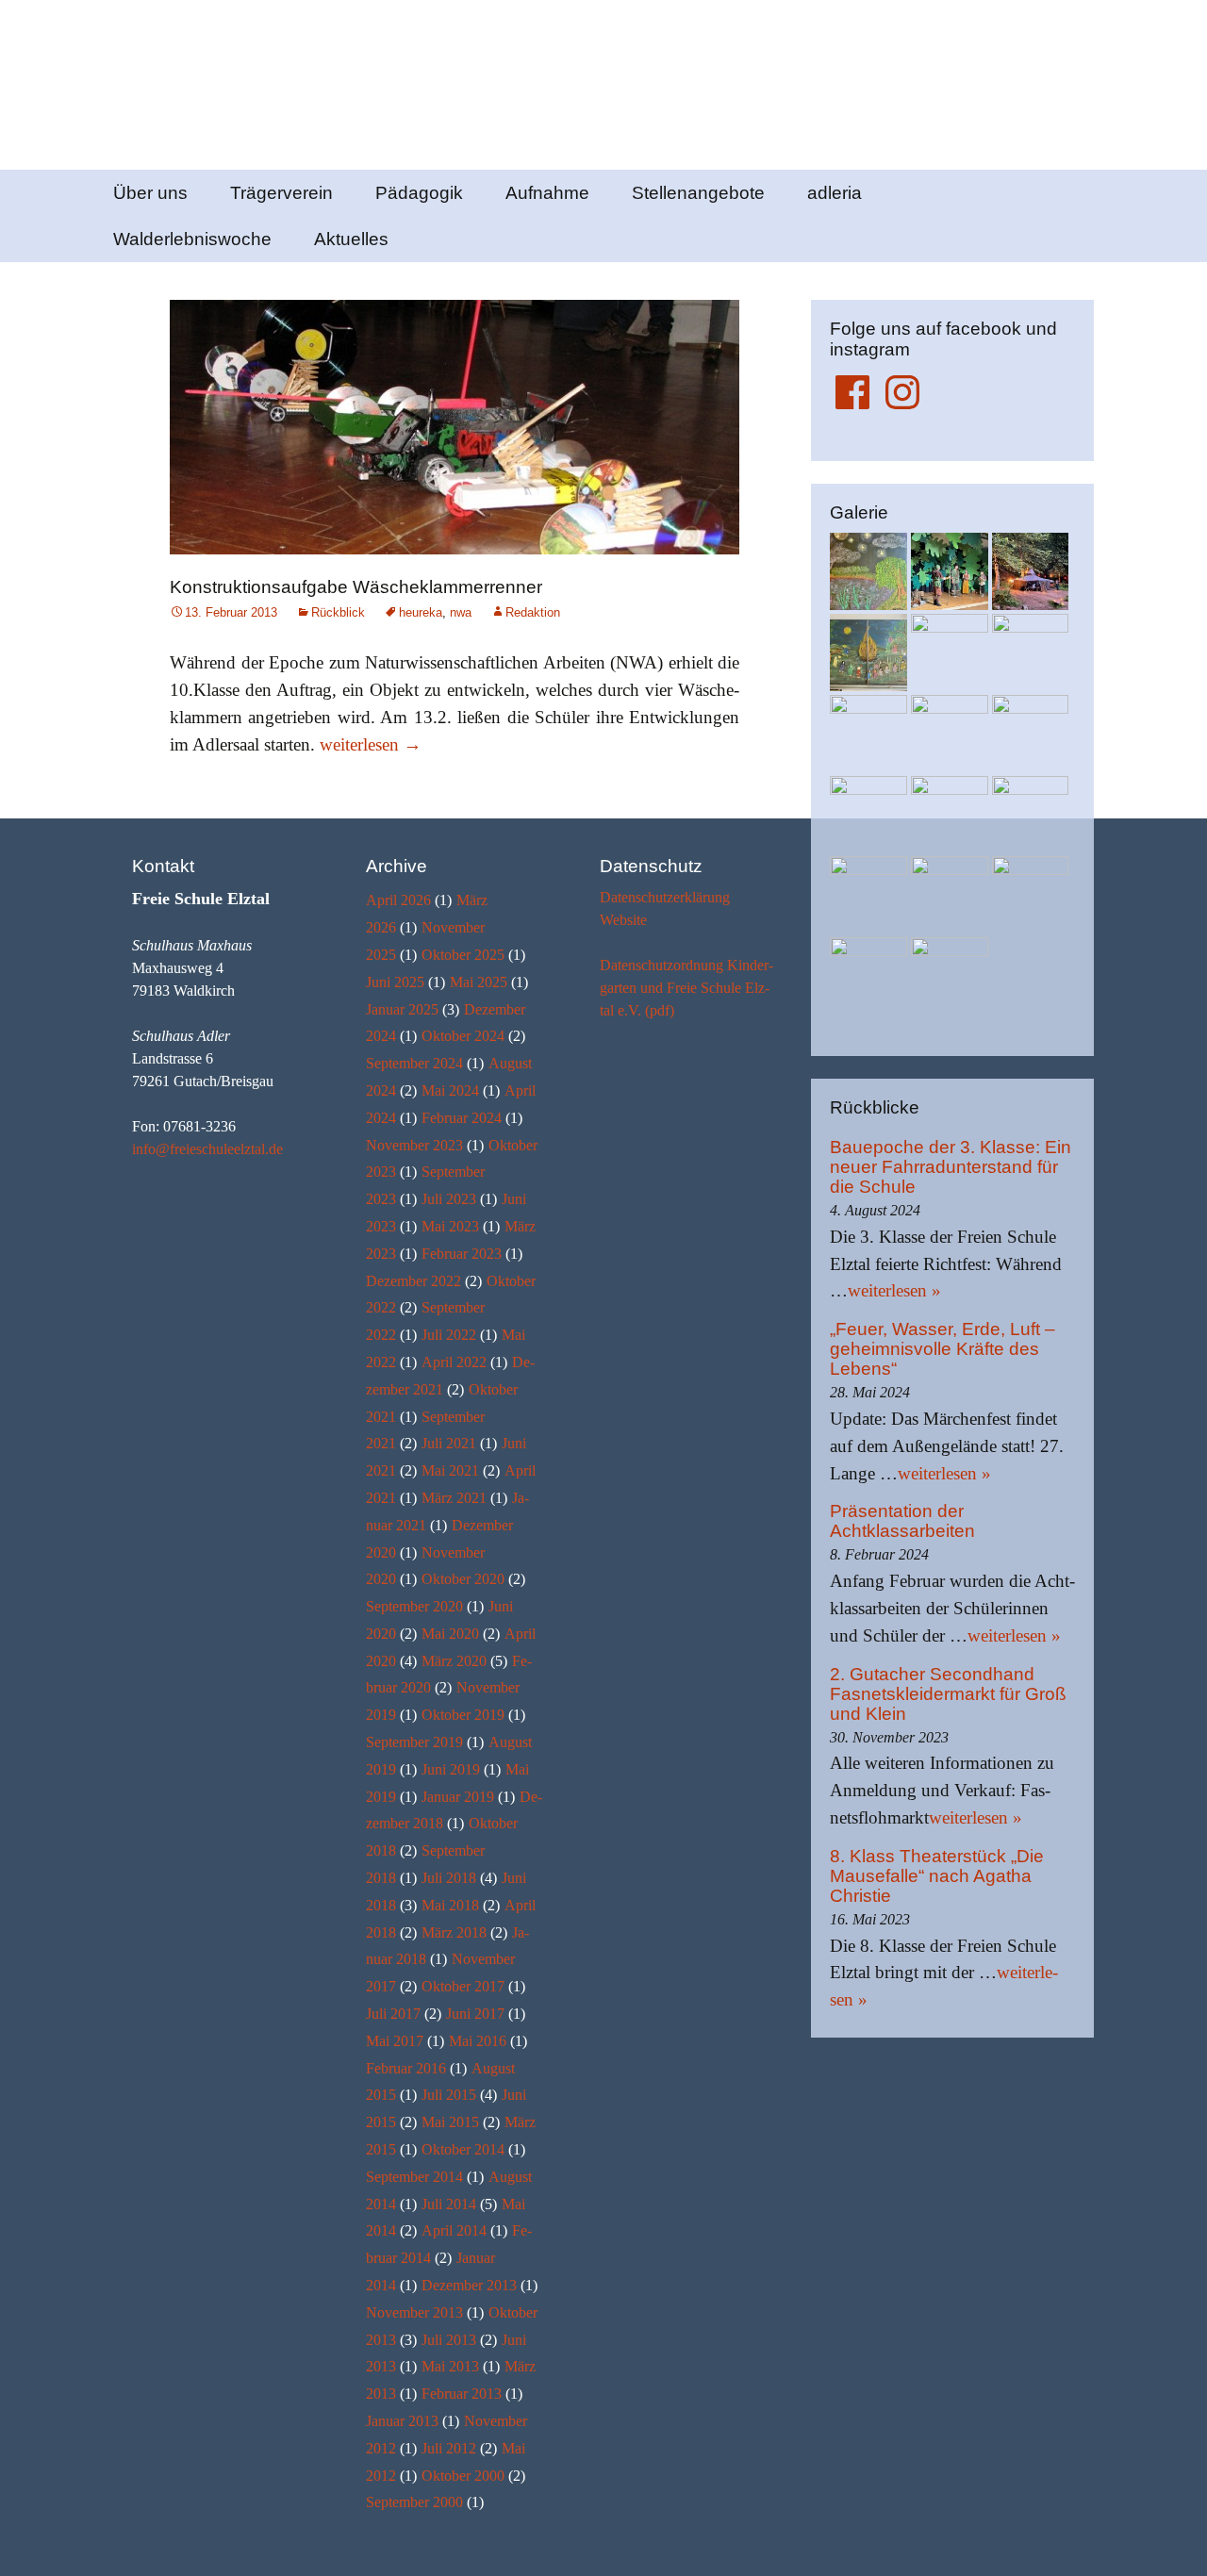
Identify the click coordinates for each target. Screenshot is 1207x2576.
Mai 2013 (450, 2366)
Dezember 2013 (469, 2285)
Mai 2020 (450, 1634)
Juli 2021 (449, 1443)
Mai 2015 (450, 2122)
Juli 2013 (449, 2340)
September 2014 (414, 2177)
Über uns (150, 193)
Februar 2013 (462, 2394)
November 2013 (414, 2312)
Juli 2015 (449, 2095)
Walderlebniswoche (192, 239)
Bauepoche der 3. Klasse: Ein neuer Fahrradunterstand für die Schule (951, 1167)
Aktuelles (351, 239)
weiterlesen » (894, 1290)
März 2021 (454, 1498)
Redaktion (533, 612)
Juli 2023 (449, 1199)
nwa (461, 612)
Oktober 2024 (463, 1036)
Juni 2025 (395, 982)
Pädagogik (419, 193)
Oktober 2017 (463, 1986)
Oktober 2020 (463, 1579)
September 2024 (414, 1063)
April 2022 (454, 1362)
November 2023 (414, 1145)
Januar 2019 (458, 1797)
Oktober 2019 (463, 1715)
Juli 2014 (449, 2204)
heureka (421, 612)
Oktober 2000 (463, 2476)
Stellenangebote (698, 193)
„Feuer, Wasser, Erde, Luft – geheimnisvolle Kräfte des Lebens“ (942, 1349)
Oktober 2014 (463, 2149)
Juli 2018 (449, 1878)
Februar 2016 (406, 2068)
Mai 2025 (479, 982)
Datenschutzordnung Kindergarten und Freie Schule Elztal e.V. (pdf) (686, 988)
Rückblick (338, 612)
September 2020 (414, 1606)
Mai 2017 (395, 2041)
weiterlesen (371, 744)
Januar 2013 (402, 2421)
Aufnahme (547, 193)
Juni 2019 (451, 1769)
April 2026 (398, 900)
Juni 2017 (475, 2014)
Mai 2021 (450, 1470)
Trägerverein (281, 193)
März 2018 (454, 1932)
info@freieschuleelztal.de (207, 1149)
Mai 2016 (478, 2041)
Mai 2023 (450, 1226)
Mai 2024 (450, 1090)
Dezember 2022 (413, 1281)
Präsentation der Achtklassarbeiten (902, 1521)
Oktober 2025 (463, 955)
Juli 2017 (393, 2014)
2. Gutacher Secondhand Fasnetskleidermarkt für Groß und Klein (948, 1694)
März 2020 (454, 1661)
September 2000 (414, 2502)
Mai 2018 (450, 1905)
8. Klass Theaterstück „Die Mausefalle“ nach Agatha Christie (937, 1876)
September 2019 (414, 1742)
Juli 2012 (449, 2448)
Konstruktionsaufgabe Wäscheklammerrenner (356, 587)
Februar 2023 (462, 1254)
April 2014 (454, 2230)
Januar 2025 (402, 1009)
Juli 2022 (449, 1335)
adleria (835, 193)
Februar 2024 (462, 1118)
